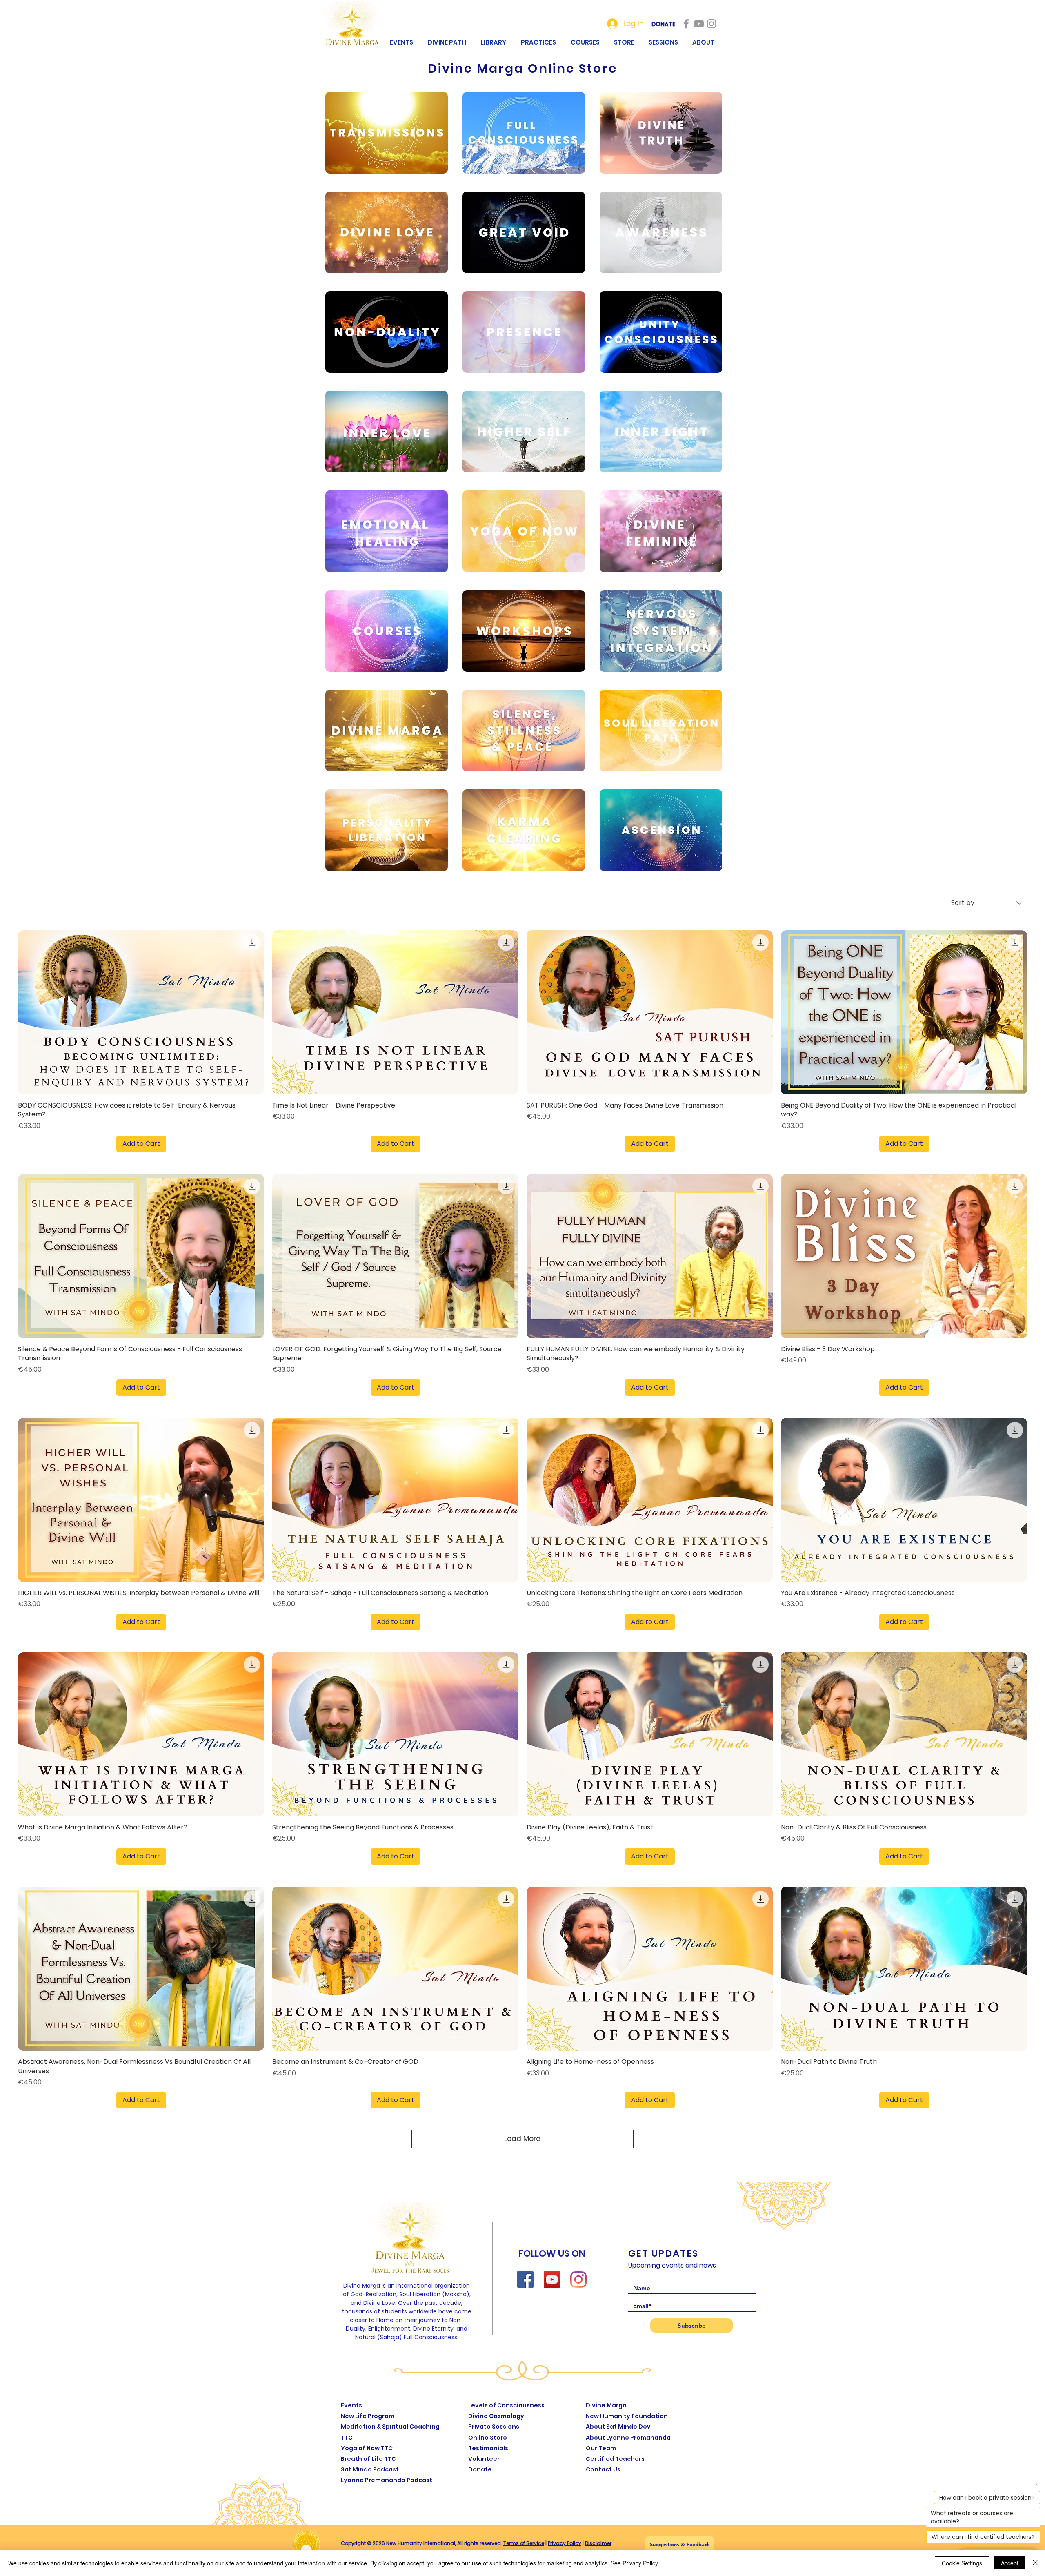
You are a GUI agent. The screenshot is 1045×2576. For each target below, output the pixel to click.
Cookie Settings (962, 2563)
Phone (451, 1339)
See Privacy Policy (634, 2563)
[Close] (1035, 2563)
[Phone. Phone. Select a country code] (456, 1353)
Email (452, 1303)
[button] (601, 1184)
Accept (1010, 2563)
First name (459, 1268)
